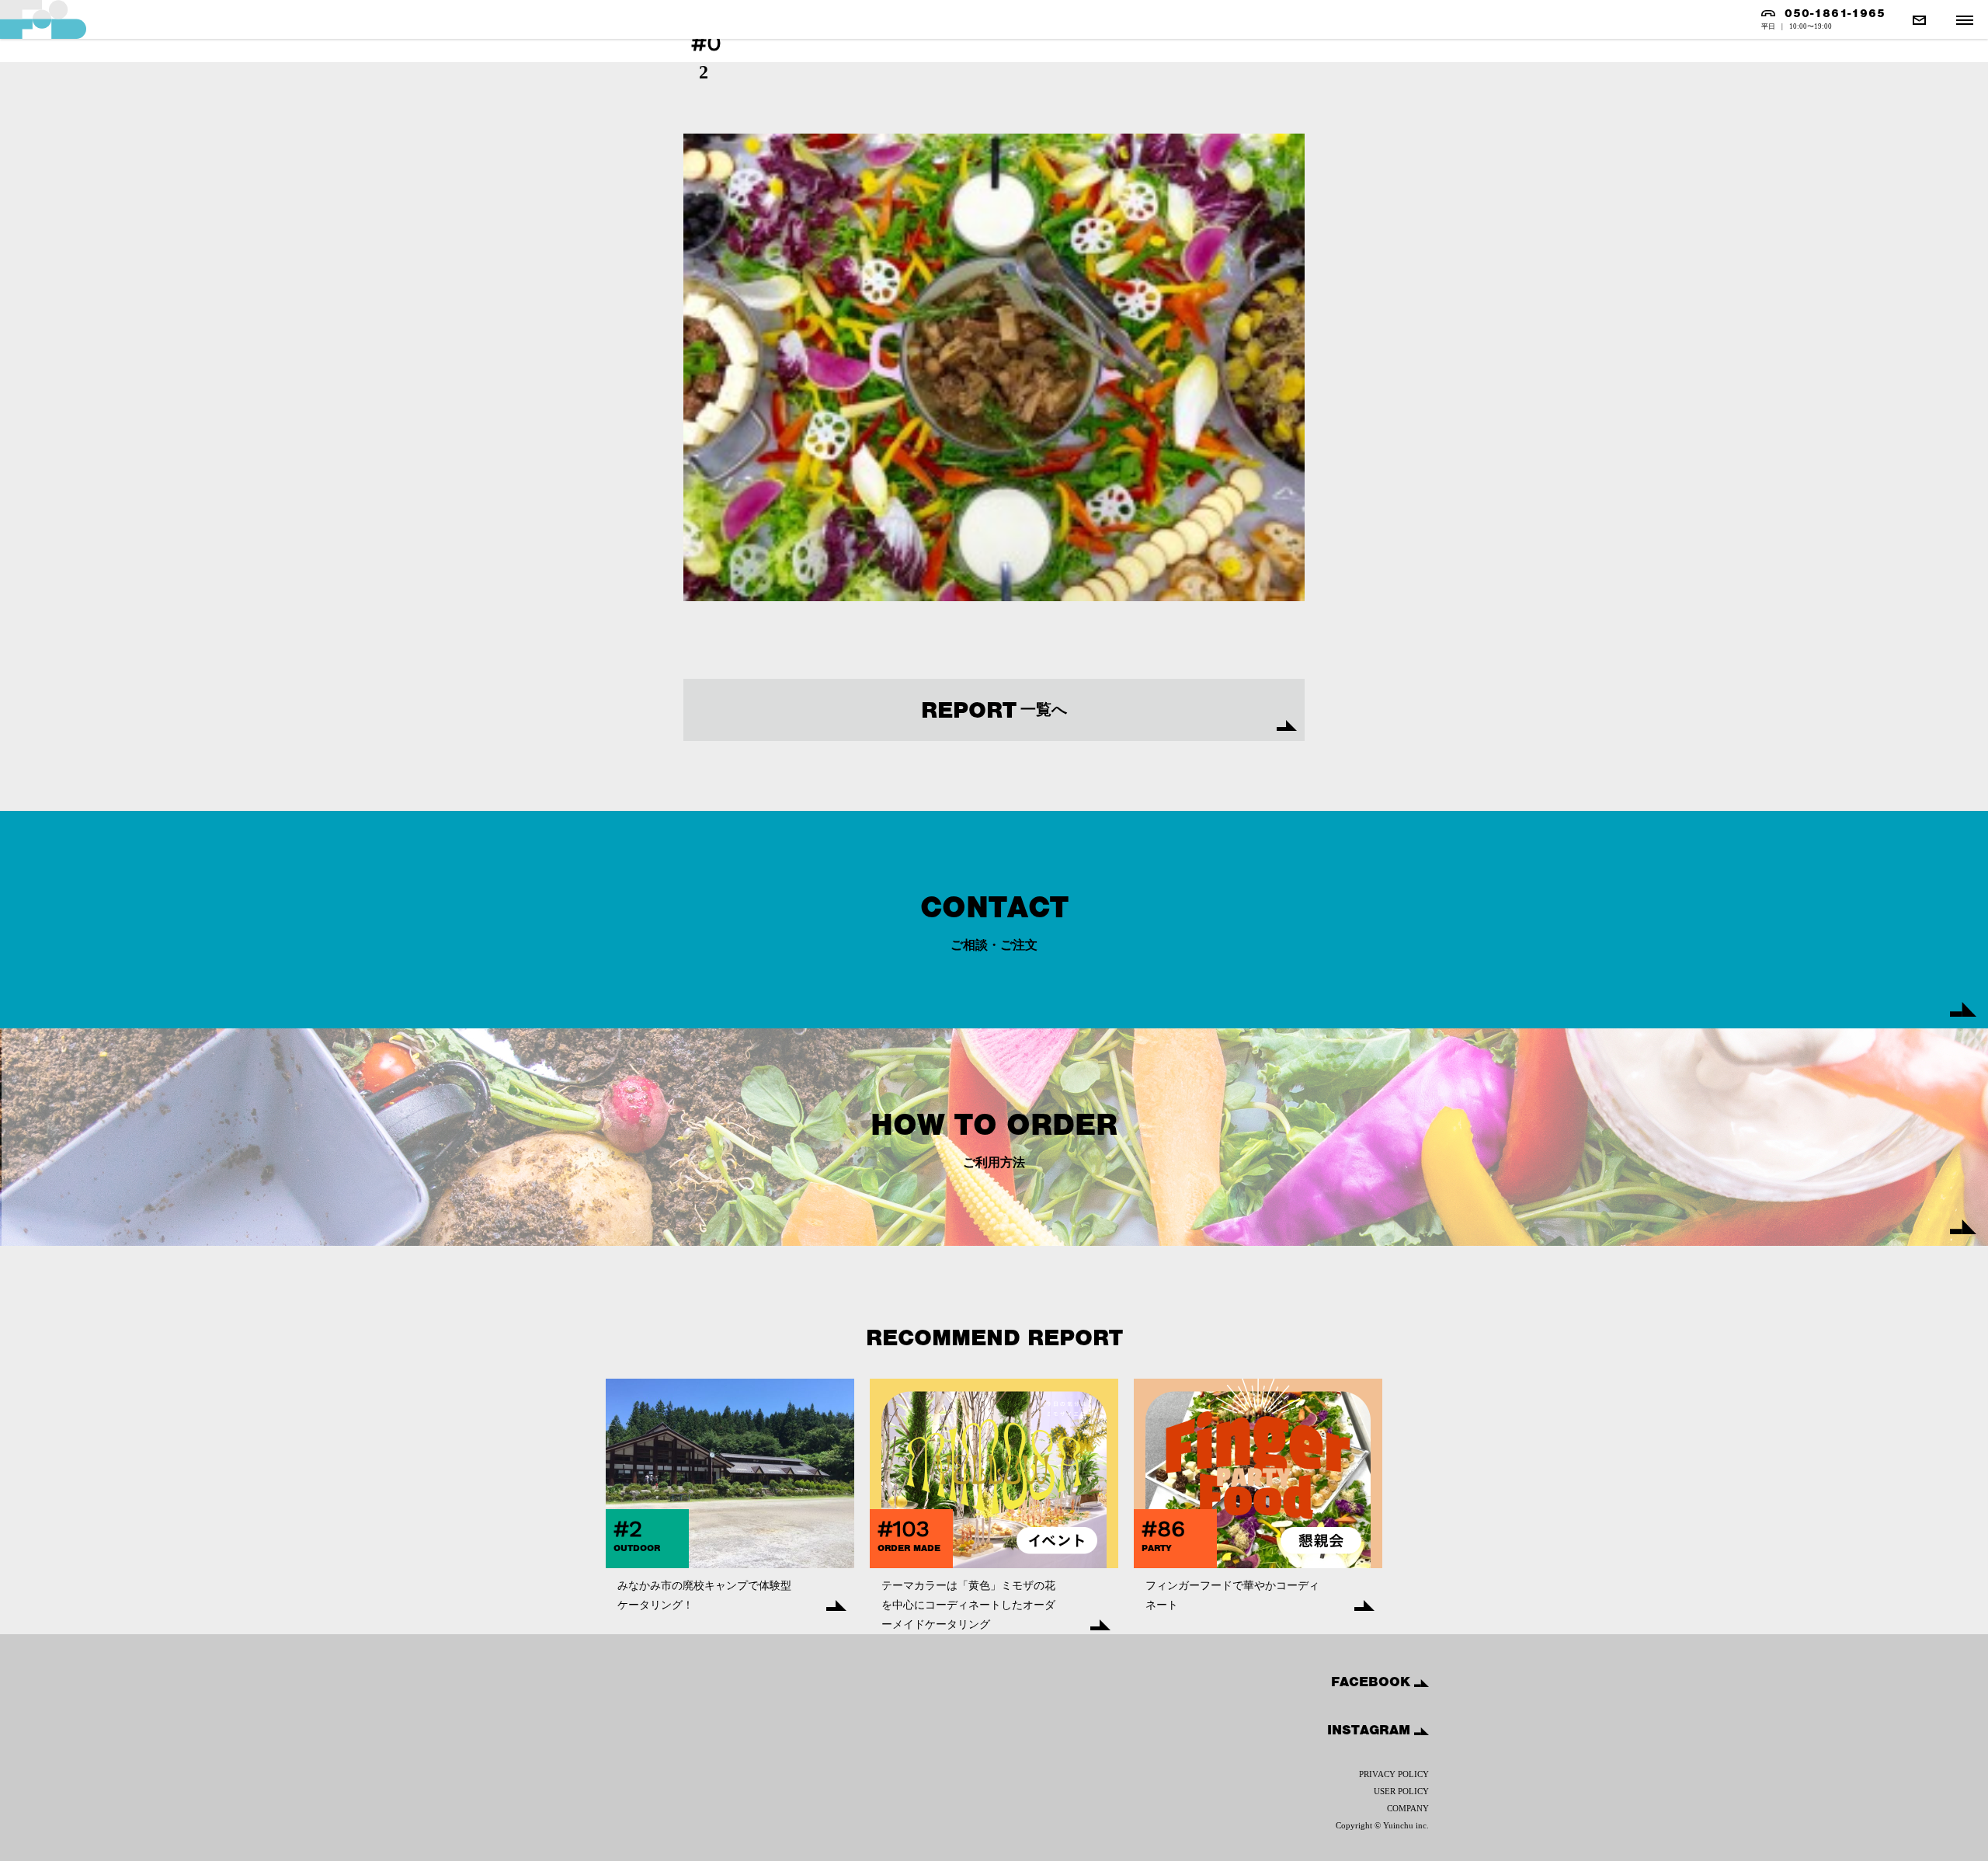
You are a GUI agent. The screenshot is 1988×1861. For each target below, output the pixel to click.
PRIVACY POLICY (1394, 1774)
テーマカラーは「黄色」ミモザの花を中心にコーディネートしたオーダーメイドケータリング (968, 1605)
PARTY (1157, 1548)
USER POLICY (1401, 1791)
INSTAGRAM (1371, 1730)
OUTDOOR (637, 1548)
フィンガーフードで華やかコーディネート (1232, 1595)
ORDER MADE (909, 1548)
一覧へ (994, 710)
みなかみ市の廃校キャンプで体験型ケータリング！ (704, 1595)
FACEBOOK (1373, 1682)
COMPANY (1408, 1808)
